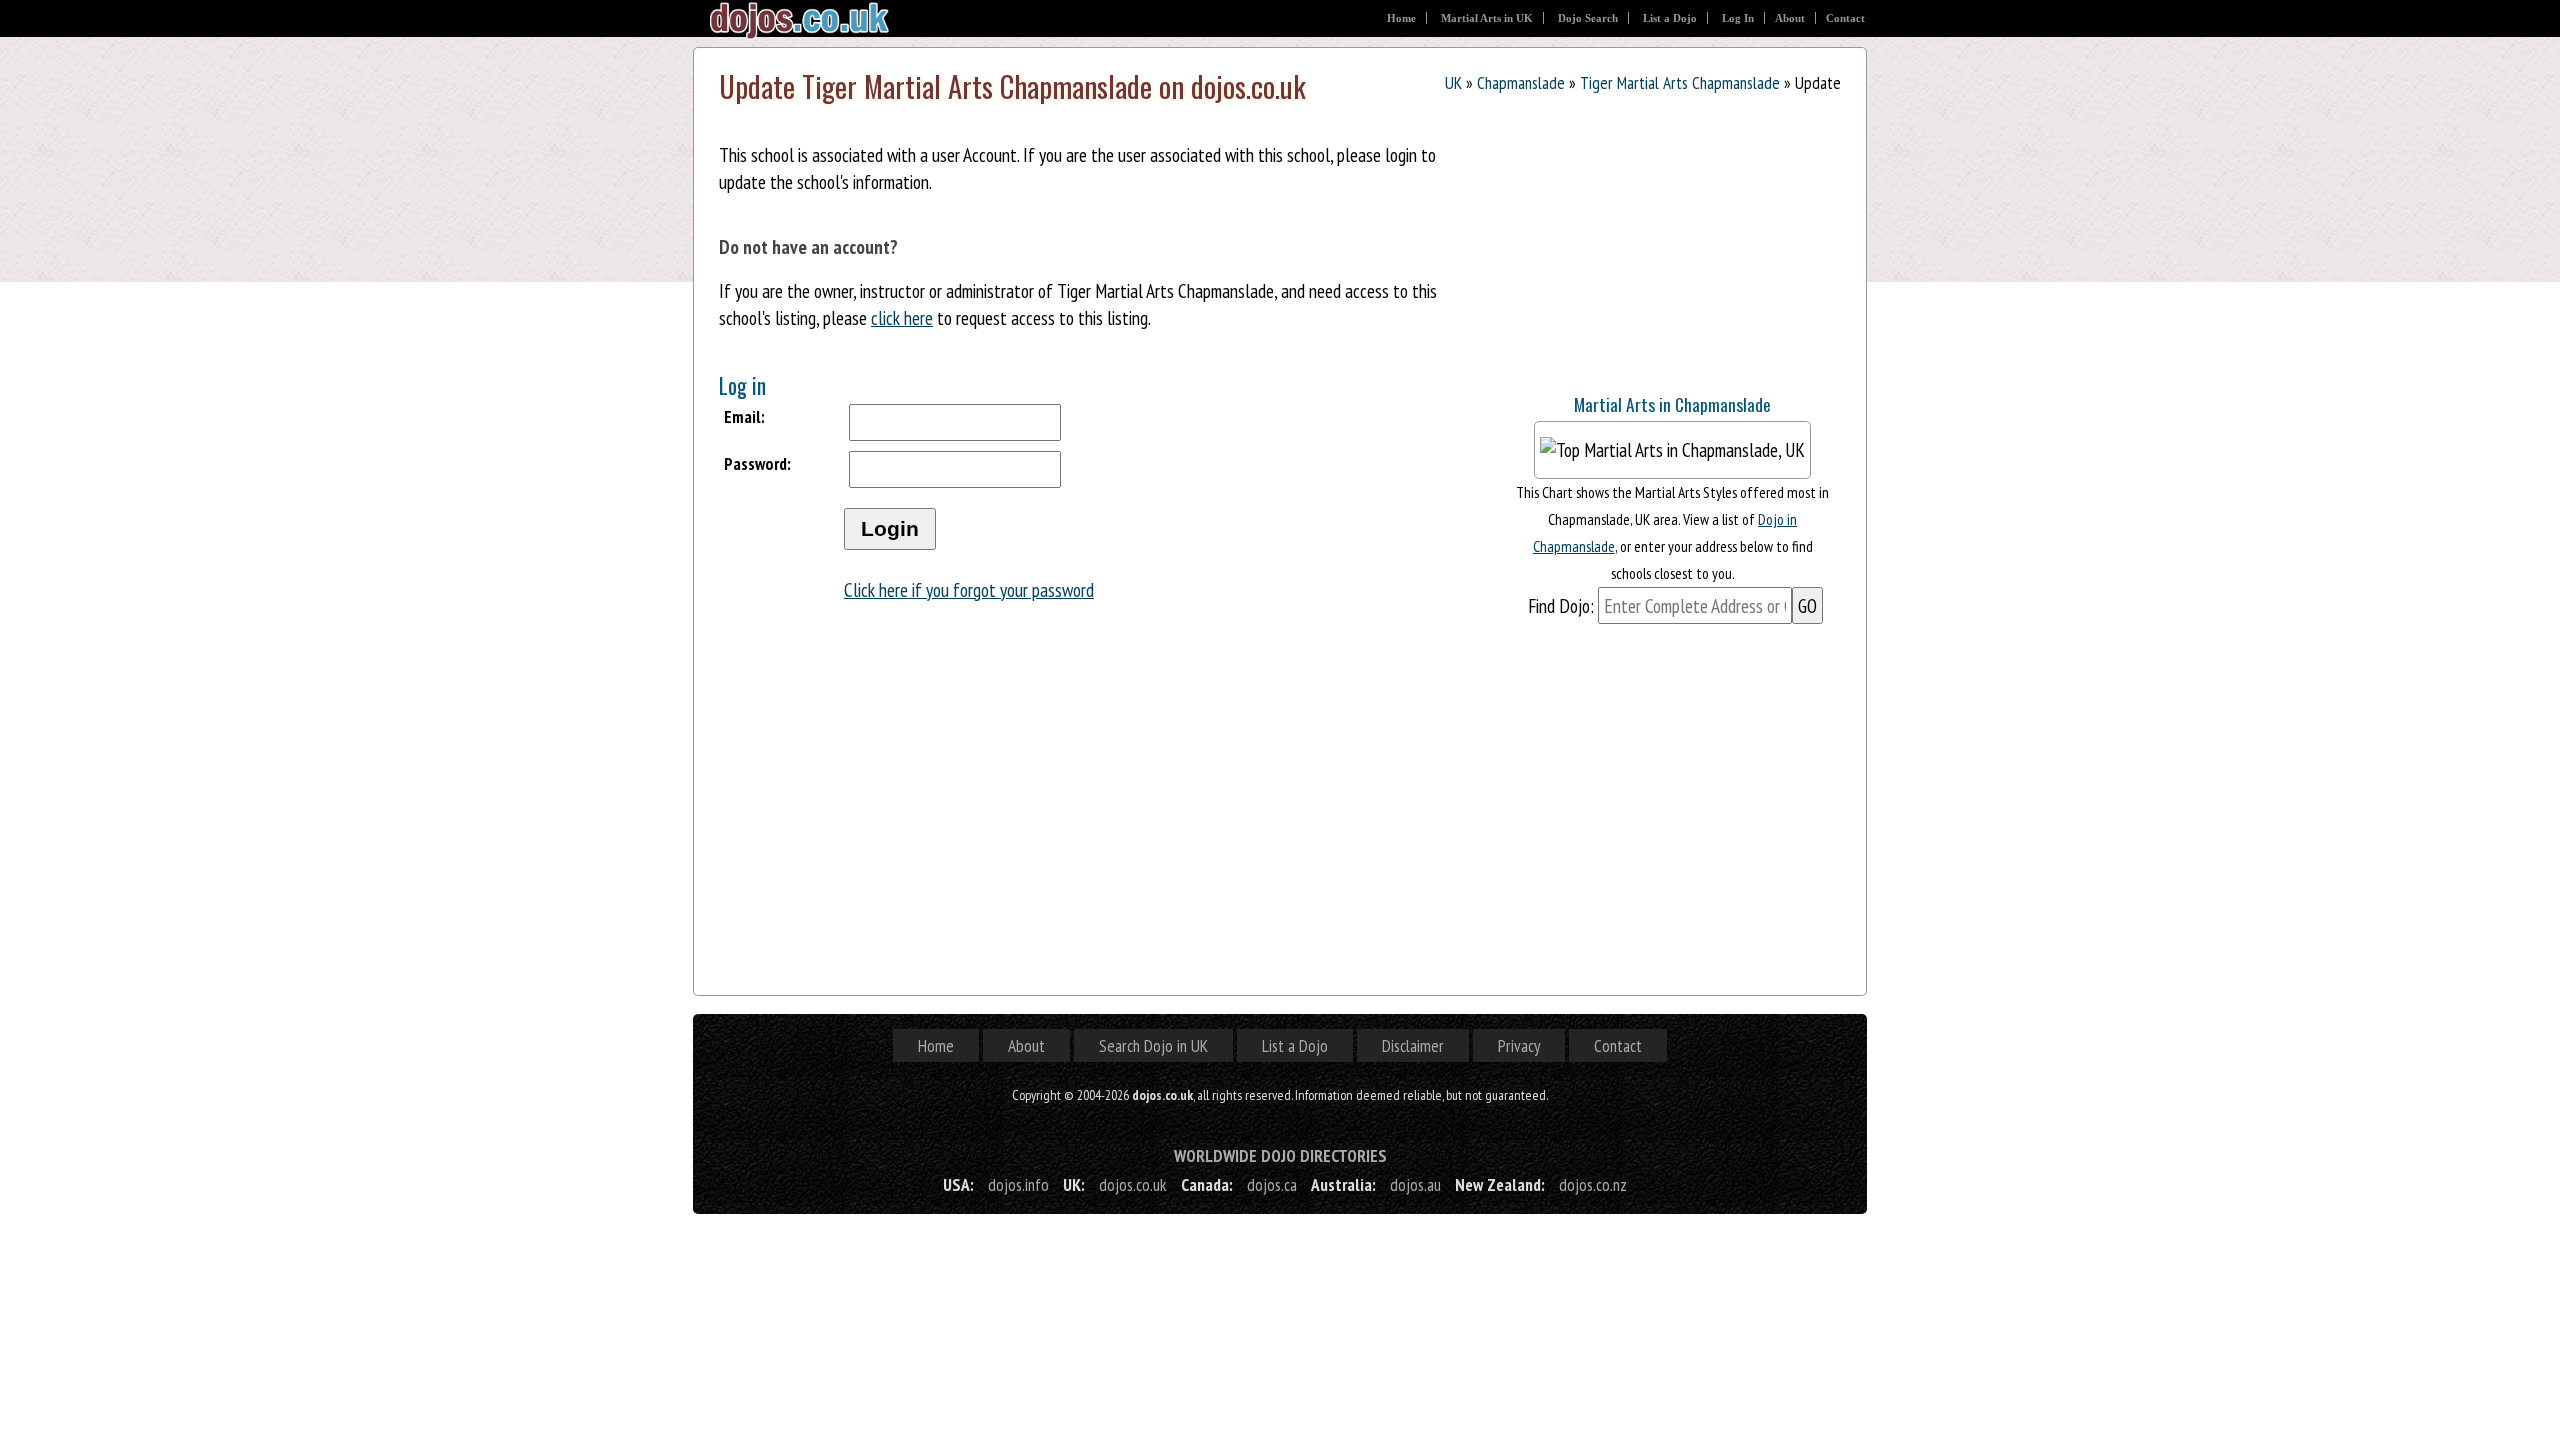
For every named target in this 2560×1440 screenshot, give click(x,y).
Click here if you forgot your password (969, 589)
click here (902, 317)
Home (1401, 18)
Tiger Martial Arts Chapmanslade (1680, 82)
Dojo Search (1588, 18)
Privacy (1519, 1045)
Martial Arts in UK (1487, 18)
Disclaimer (1413, 1045)
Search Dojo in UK (1153, 1045)
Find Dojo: (1561, 605)
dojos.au (1415, 1184)
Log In (1738, 18)
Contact (1845, 18)
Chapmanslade (1521, 82)
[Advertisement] (1654, 248)
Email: (744, 416)
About (1790, 18)
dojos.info (1018, 1184)
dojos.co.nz (1593, 1184)
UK (1453, 82)
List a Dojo (1670, 18)
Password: (757, 463)
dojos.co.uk (1133, 1184)
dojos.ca (1272, 1184)
